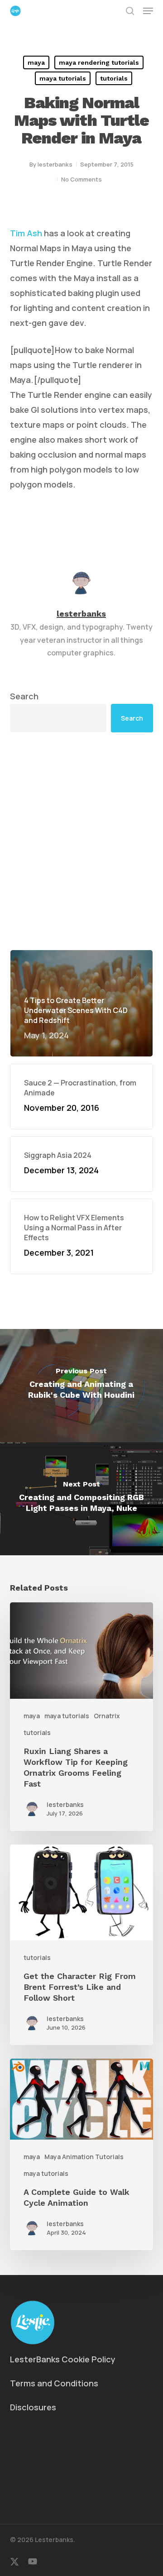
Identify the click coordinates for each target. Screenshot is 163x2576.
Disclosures (33, 2407)
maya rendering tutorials (99, 62)
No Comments (81, 179)
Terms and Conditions (54, 2383)
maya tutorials (63, 78)
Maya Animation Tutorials (84, 2157)
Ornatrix (107, 1716)
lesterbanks (55, 164)
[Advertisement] (81, 841)
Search (24, 696)
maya (36, 62)
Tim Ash (26, 233)
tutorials (114, 78)
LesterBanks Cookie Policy (63, 2359)
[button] (148, 11)
